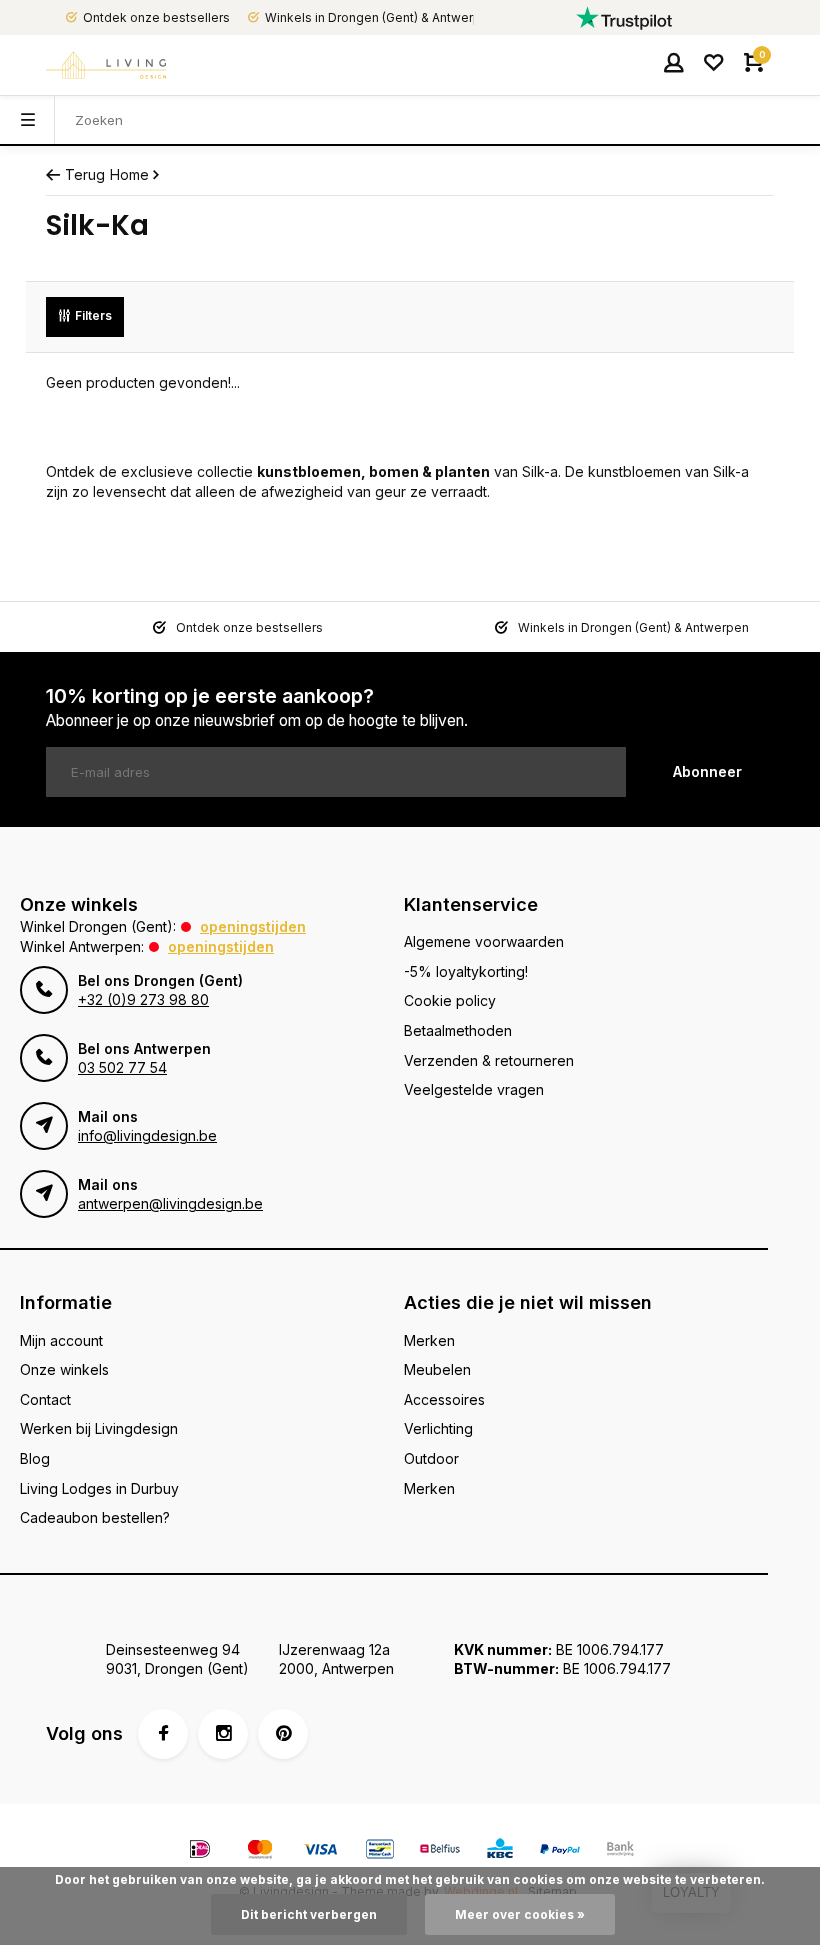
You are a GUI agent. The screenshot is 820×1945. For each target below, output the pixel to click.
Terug (85, 174)
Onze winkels (64, 1369)
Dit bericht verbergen (309, 1914)
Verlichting (438, 1428)
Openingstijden (253, 926)
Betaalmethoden (458, 1030)
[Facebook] (163, 1734)
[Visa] (320, 1851)
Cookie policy (450, 1000)
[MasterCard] (260, 1851)
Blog (35, 1458)
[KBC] (500, 1851)
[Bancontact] (380, 1851)
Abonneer (707, 771)
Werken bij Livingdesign (99, 1428)
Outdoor (431, 1458)
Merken (429, 1340)
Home (129, 174)
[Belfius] (440, 1851)
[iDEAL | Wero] (200, 1851)
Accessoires (444, 1399)
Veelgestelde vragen (474, 1089)
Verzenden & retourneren (489, 1060)
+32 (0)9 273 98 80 (143, 999)
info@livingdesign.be (147, 1135)
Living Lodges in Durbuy (99, 1488)
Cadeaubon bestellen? (95, 1517)
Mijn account (61, 1340)
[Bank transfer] (620, 1851)
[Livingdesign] (106, 65)
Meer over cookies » (520, 1914)
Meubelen (437, 1369)
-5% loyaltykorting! (466, 971)
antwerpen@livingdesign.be (170, 1203)
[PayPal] (560, 1851)
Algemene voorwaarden (484, 941)
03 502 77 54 (122, 1067)
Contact (45, 1399)
